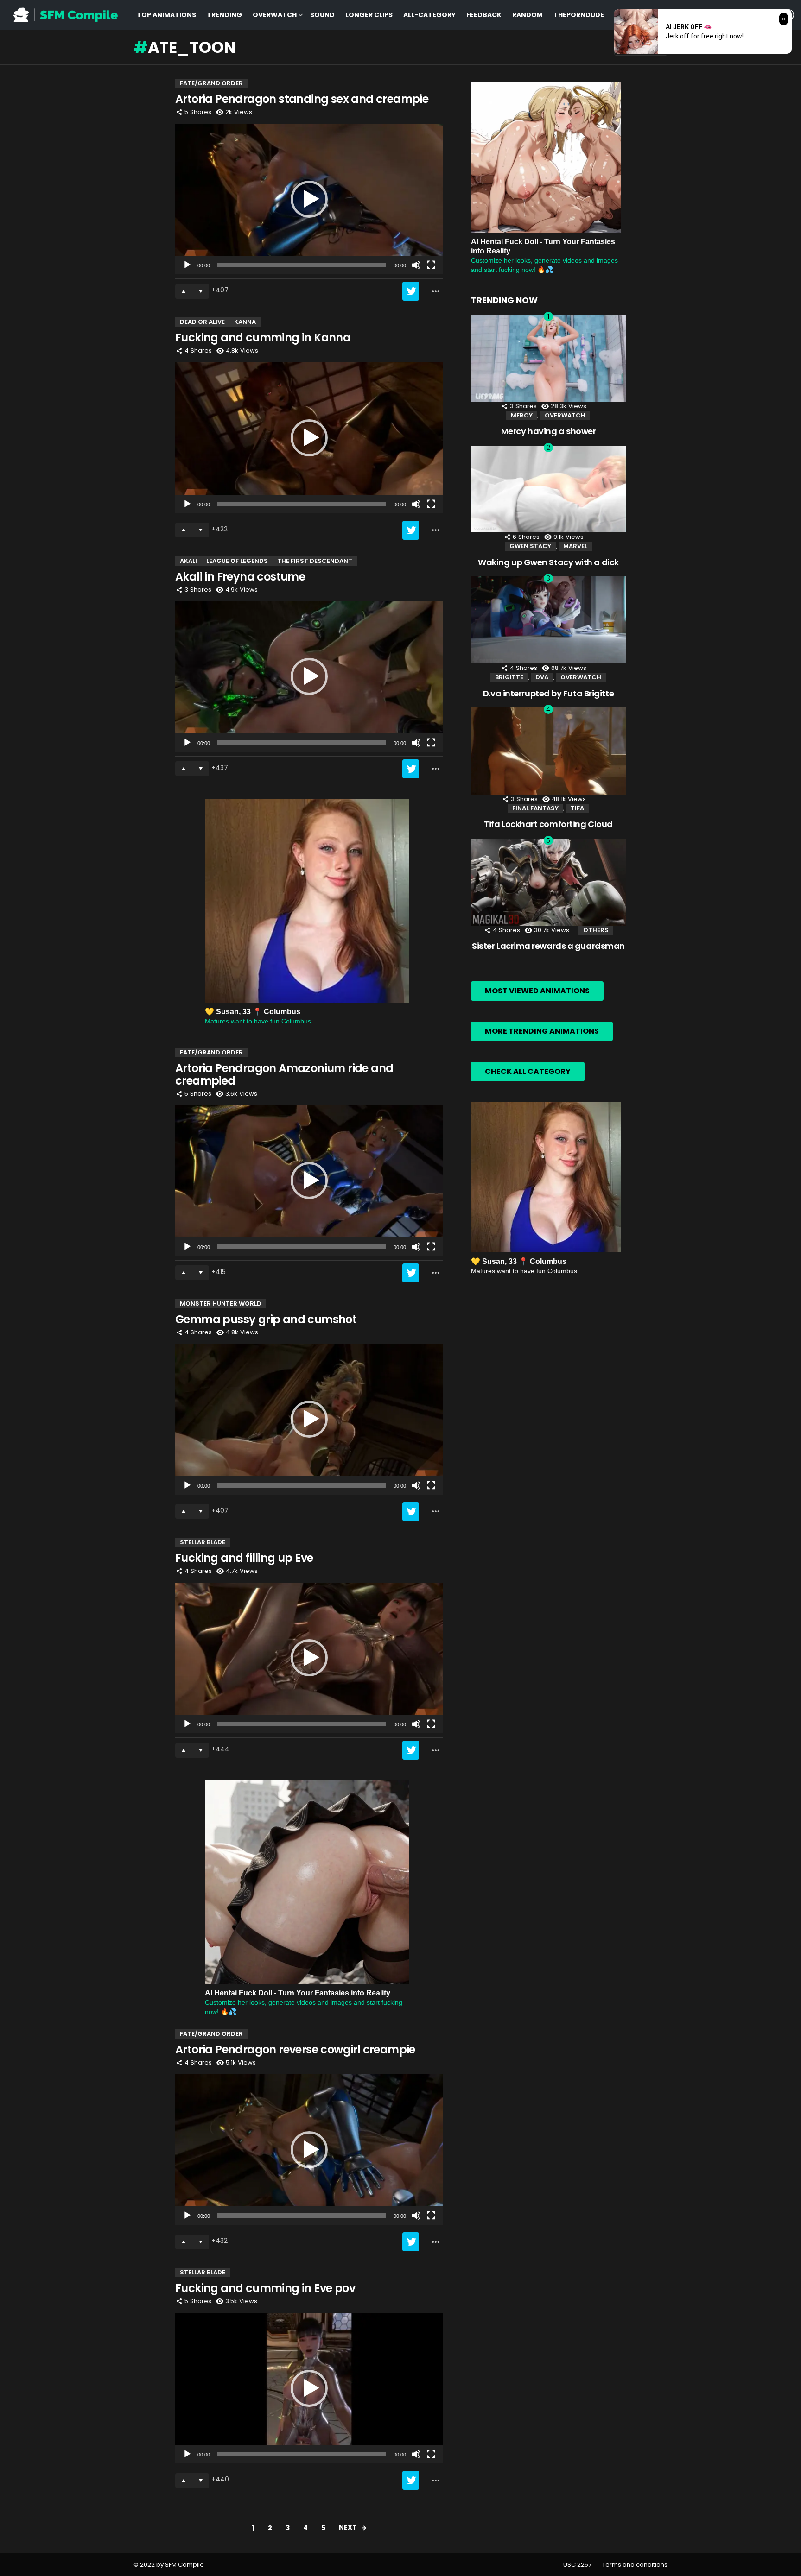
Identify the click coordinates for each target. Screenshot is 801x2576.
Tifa (577, 808)
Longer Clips (369, 15)
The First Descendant (315, 561)
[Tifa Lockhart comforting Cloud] (548, 751)
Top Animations (166, 15)
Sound (322, 15)
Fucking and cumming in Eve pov (265, 2288)
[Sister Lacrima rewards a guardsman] (548, 882)
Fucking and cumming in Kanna (263, 338)
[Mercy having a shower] (548, 358)
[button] (309, 199)
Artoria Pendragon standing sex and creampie (302, 99)
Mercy (522, 415)
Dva (542, 677)
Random (528, 15)
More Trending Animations (542, 1031)
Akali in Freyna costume (240, 577)
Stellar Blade (203, 1542)
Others (596, 930)
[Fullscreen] (431, 265)
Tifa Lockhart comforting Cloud (548, 824)
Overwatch (275, 15)
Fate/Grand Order (211, 83)
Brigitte (509, 677)
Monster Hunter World (221, 1304)
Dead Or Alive (202, 322)
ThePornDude (579, 15)
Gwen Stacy (530, 546)
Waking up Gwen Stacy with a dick (548, 562)
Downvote (201, 291)
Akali (188, 561)
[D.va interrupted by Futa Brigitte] (548, 620)
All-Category (429, 15)
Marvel (575, 546)
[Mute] (416, 265)
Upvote (184, 291)
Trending (224, 15)
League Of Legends (237, 561)
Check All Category (528, 1071)
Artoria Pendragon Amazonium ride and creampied (284, 1074)
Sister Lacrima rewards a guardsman (548, 946)
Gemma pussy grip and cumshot (266, 1319)
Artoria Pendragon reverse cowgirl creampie (295, 2049)
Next (348, 2527)
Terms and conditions (635, 2565)
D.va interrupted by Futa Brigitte (548, 693)
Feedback (484, 15)
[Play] (187, 265)
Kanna (245, 322)
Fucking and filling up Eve (244, 1558)
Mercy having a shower (549, 431)
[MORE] (436, 291)
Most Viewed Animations (537, 991)
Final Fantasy (535, 808)
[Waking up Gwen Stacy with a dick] (548, 489)
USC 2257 (577, 2565)
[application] (309, 199)
